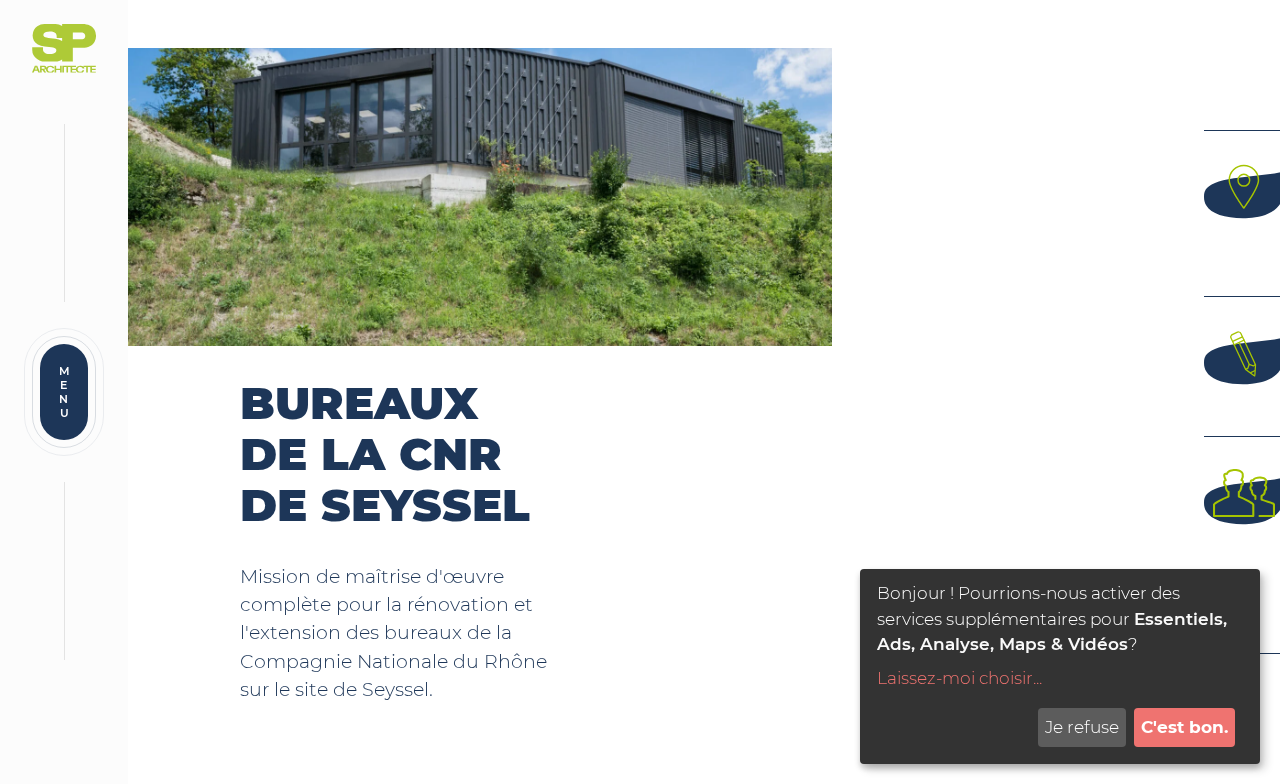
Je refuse (1082, 727)
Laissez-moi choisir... (959, 678)
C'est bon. (1184, 727)
